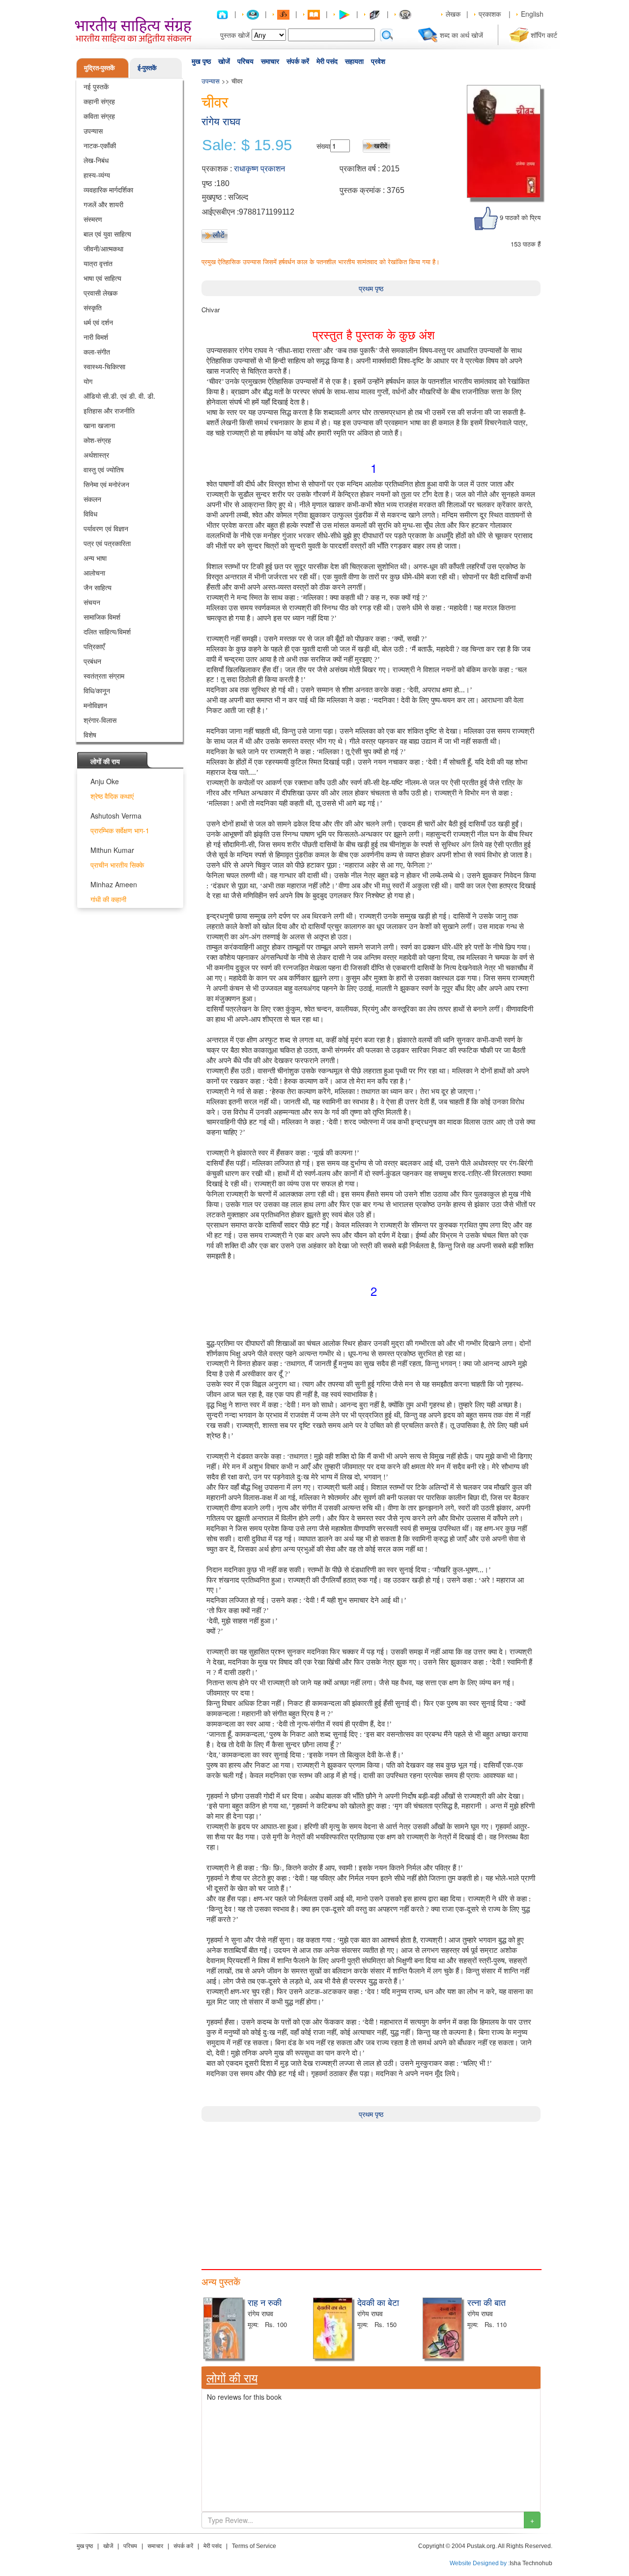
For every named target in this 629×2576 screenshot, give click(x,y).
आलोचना (94, 573)
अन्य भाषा (95, 558)
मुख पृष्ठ (201, 61)
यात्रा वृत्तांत (98, 263)
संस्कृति (93, 307)
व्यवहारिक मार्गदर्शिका (108, 190)
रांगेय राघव (221, 122)
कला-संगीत (97, 352)
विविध (90, 514)
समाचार (270, 61)
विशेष (90, 735)
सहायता (354, 61)
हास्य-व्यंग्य (97, 175)
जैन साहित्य (98, 587)
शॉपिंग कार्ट (544, 35)
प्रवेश (378, 61)
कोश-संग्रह (97, 440)
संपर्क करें (298, 61)
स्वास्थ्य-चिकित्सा (104, 366)
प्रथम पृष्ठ (371, 288)
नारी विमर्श (96, 337)
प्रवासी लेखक (100, 293)
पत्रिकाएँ (94, 646)
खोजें (224, 61)
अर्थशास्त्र (96, 455)
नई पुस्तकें (96, 86)
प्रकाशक (490, 14)
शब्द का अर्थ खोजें (461, 35)
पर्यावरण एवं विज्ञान (106, 528)
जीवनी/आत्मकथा (103, 248)
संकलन (92, 499)
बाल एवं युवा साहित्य (107, 234)
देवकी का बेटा (378, 2302)
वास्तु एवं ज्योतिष (104, 469)
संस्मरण (93, 219)
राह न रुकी (265, 2302)
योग (88, 381)
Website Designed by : (480, 2563)
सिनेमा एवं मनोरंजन (106, 484)
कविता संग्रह (99, 116)
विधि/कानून (97, 690)
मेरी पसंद (327, 61)
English (532, 14)
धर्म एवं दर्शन (98, 322)
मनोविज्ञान (95, 705)
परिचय (245, 61)
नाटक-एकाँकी (100, 145)
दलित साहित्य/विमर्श (107, 631)
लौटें (219, 235)
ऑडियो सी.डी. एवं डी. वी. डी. (119, 396)
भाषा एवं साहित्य (102, 278)
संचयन (92, 602)
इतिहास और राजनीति (109, 411)
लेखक (453, 14)
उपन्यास (93, 131)
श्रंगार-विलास (100, 720)
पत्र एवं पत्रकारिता (107, 543)
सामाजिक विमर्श (102, 617)
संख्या (323, 146)
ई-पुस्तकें (147, 68)
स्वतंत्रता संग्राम (104, 676)
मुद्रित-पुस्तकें (100, 68)
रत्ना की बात (486, 2302)
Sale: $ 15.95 (247, 145)
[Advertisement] (371, 2191)
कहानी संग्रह (99, 101)
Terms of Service (254, 2546)
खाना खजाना (99, 425)
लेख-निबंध (96, 160)
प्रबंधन (92, 661)
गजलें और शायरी (103, 204)
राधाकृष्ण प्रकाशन (259, 169)
